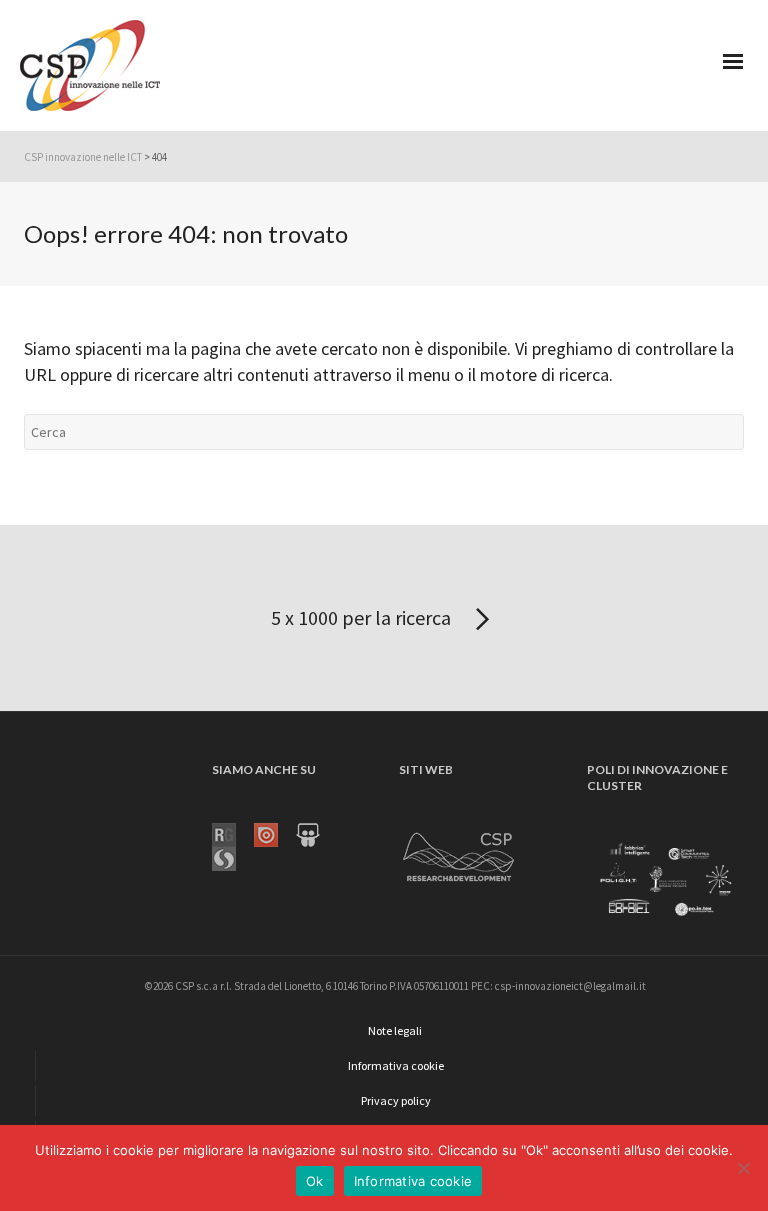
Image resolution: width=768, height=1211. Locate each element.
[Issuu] (275, 833)
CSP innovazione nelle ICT (83, 157)
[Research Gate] (233, 833)
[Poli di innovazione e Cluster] (665, 880)
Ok (315, 1181)
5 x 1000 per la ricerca (363, 617)
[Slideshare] (317, 833)
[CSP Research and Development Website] (459, 853)
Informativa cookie (413, 1181)
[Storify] (233, 857)
